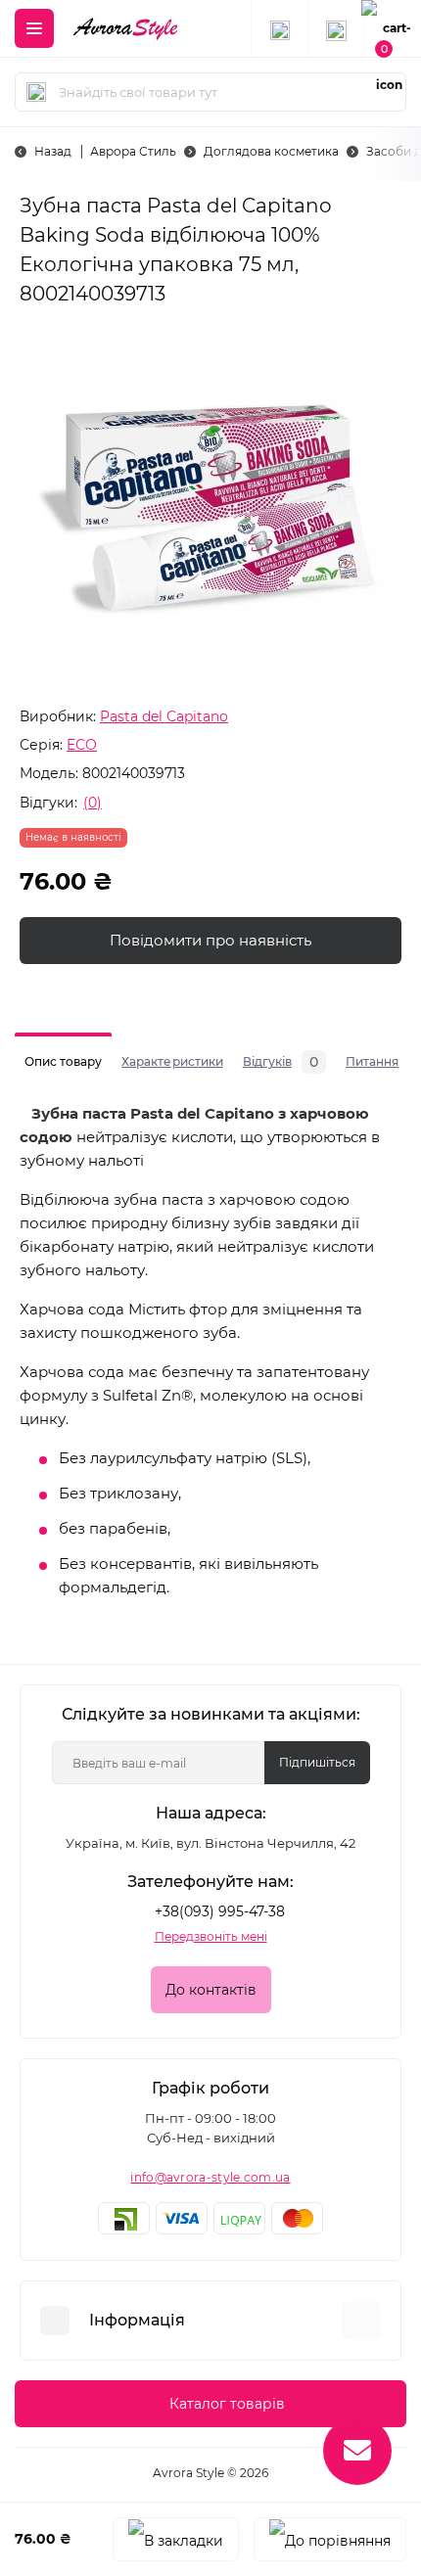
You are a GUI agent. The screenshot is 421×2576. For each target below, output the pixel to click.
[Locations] (279, 28)
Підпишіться (317, 1762)
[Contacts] (336, 28)
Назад (53, 151)
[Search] (36, 92)
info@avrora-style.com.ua (210, 2177)
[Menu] (34, 28)
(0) (93, 803)
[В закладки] (176, 2539)
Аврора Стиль (133, 151)
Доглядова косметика (271, 151)
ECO (82, 745)
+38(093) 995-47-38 (220, 1911)
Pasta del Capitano (164, 716)
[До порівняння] (330, 2539)
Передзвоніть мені (211, 1936)
